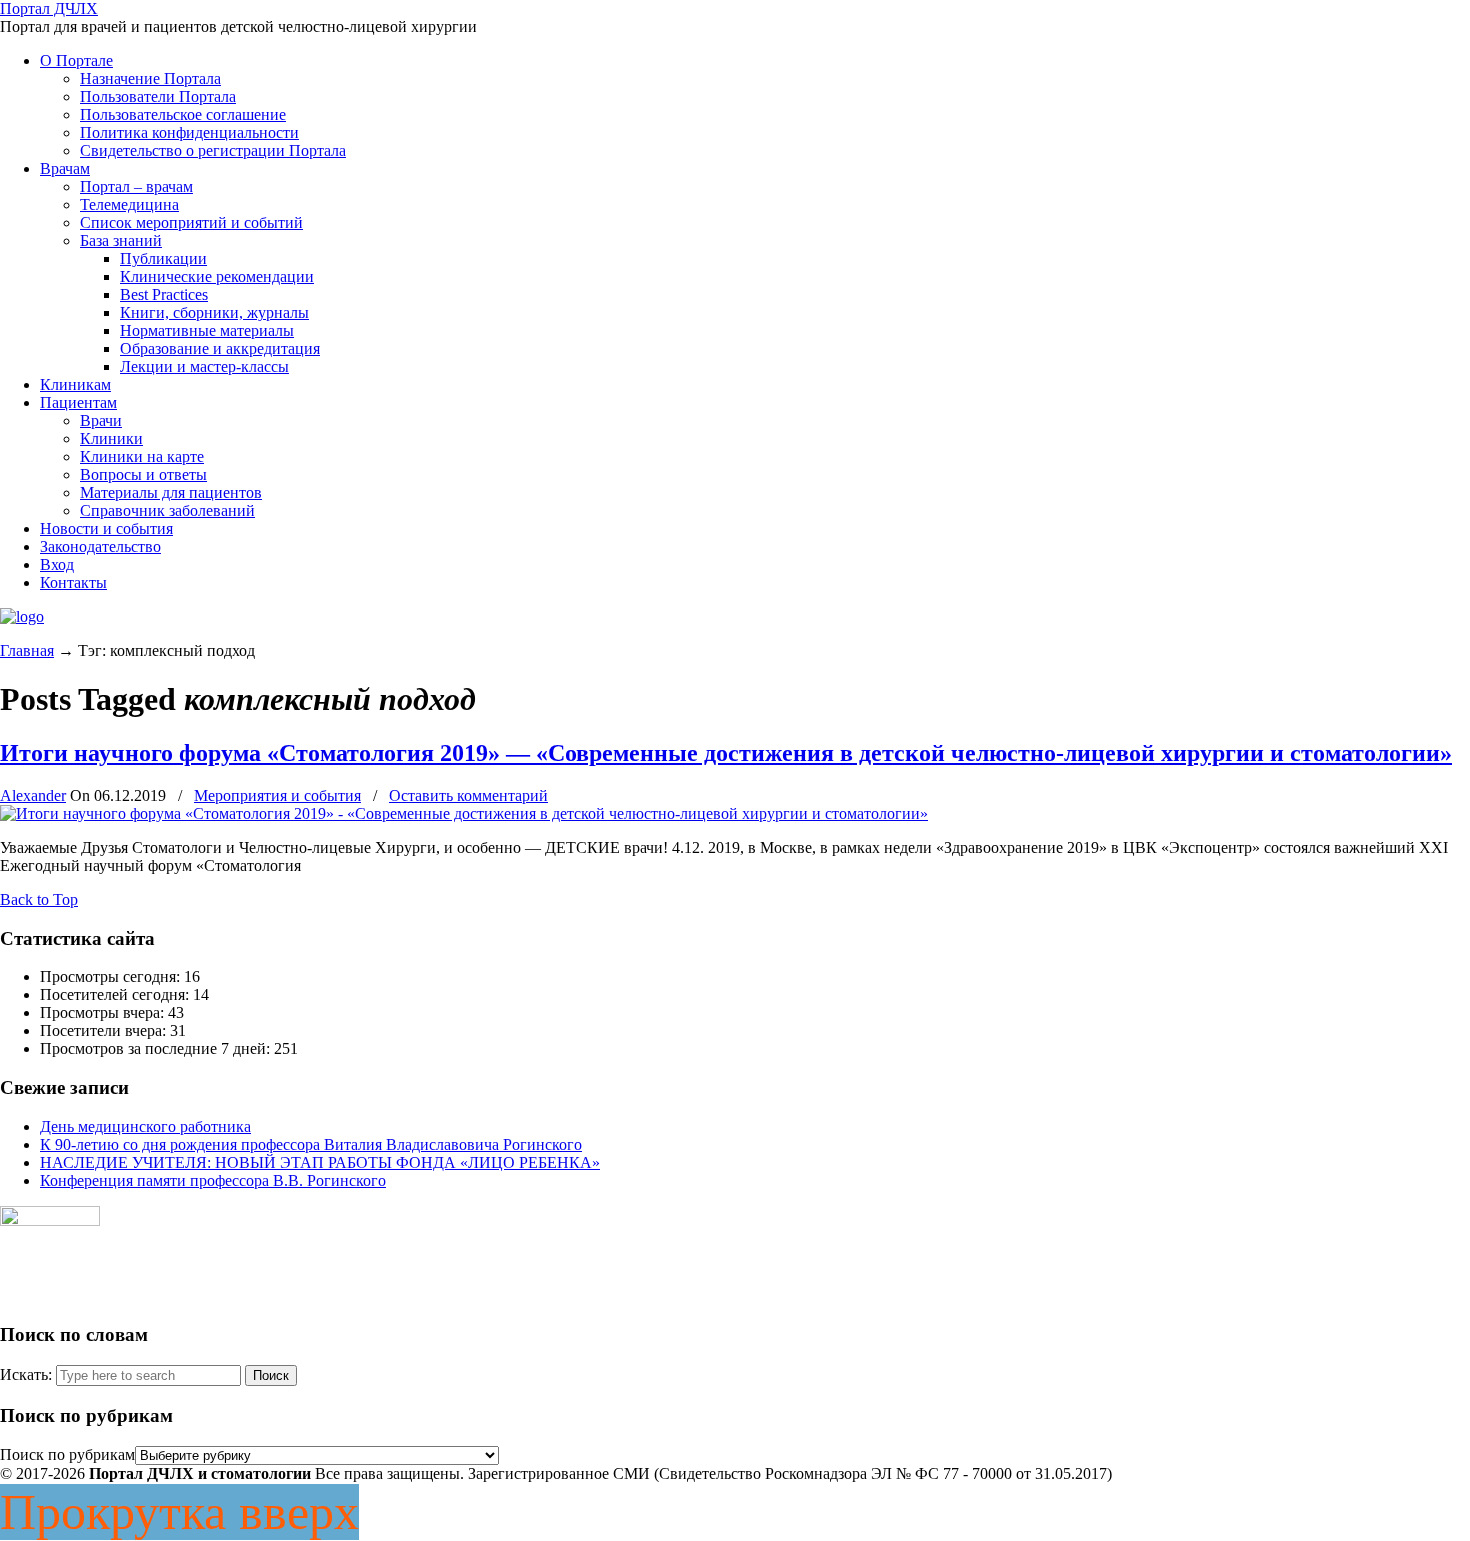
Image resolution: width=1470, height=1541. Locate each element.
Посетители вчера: (105, 1030)
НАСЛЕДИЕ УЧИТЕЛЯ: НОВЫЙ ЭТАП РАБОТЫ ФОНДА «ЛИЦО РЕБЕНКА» (320, 1162)
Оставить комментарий (468, 795)
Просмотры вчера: (104, 1012)
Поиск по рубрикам (67, 1454)
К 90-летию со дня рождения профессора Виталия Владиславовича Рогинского (311, 1144)
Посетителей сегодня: (116, 994)
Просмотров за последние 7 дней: (157, 1048)
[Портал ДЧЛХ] (22, 616)
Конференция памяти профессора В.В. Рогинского (213, 1180)
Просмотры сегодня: (112, 976)
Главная (27, 650)
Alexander (33, 795)
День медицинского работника (145, 1126)
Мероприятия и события (277, 795)
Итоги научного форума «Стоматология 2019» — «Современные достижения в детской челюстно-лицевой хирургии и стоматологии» (726, 753)
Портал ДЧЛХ (49, 8)
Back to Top (39, 899)
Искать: (26, 1374)
